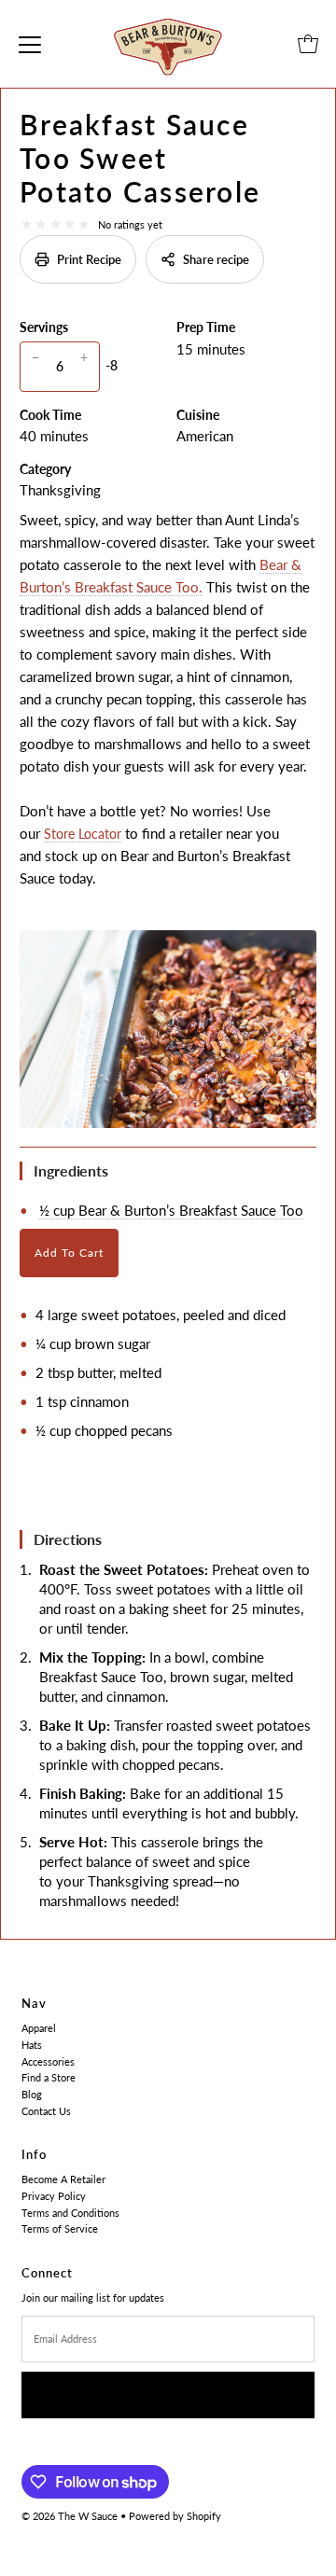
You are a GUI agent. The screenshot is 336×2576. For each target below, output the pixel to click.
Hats (32, 2045)
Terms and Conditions (70, 2213)
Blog (32, 2094)
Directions (68, 1539)
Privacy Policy (54, 2196)
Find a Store (49, 2077)
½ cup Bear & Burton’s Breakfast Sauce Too (171, 1210)
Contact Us (46, 2111)
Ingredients (71, 1170)
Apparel (39, 2028)
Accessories (48, 2061)
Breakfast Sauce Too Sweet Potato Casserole (140, 158)
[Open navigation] (30, 44)
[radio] (27, 224)
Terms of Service (60, 2228)
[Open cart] (308, 44)
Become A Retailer (63, 2179)
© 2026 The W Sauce (70, 2516)
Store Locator (83, 834)
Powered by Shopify (175, 2516)
